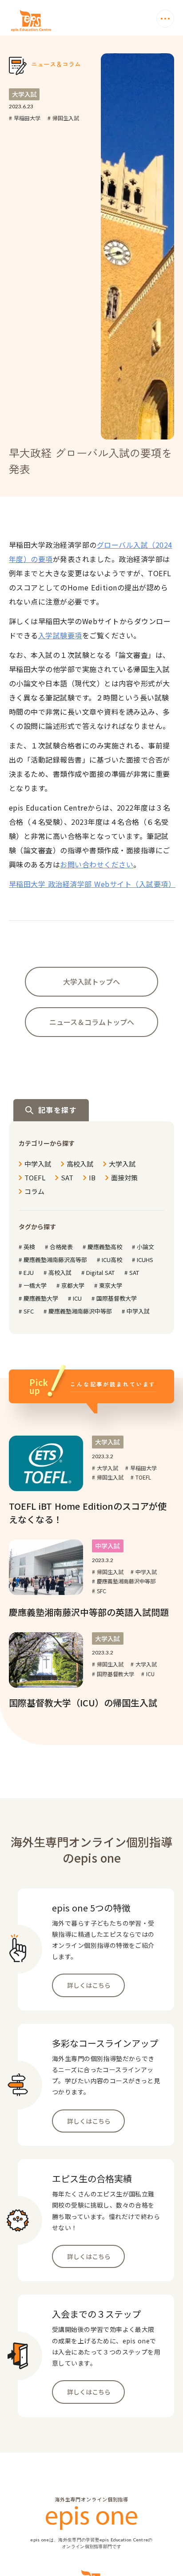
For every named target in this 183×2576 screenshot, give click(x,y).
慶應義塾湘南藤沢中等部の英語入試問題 (89, 1612)
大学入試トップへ (91, 981)
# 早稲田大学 (25, 118)
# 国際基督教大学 (113, 1674)
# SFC (99, 1591)
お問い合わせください (97, 864)
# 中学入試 (144, 1572)
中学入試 (107, 1546)
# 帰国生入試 (63, 118)
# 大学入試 (105, 1468)
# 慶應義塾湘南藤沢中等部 (124, 1581)
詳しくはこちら (89, 1985)
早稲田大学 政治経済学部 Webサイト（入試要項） (92, 884)
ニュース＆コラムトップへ (92, 1022)
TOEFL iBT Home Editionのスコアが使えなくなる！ (88, 1513)
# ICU (148, 1674)
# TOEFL (141, 1477)
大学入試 (24, 94)
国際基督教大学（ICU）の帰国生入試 (83, 1703)
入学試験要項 (60, 635)
